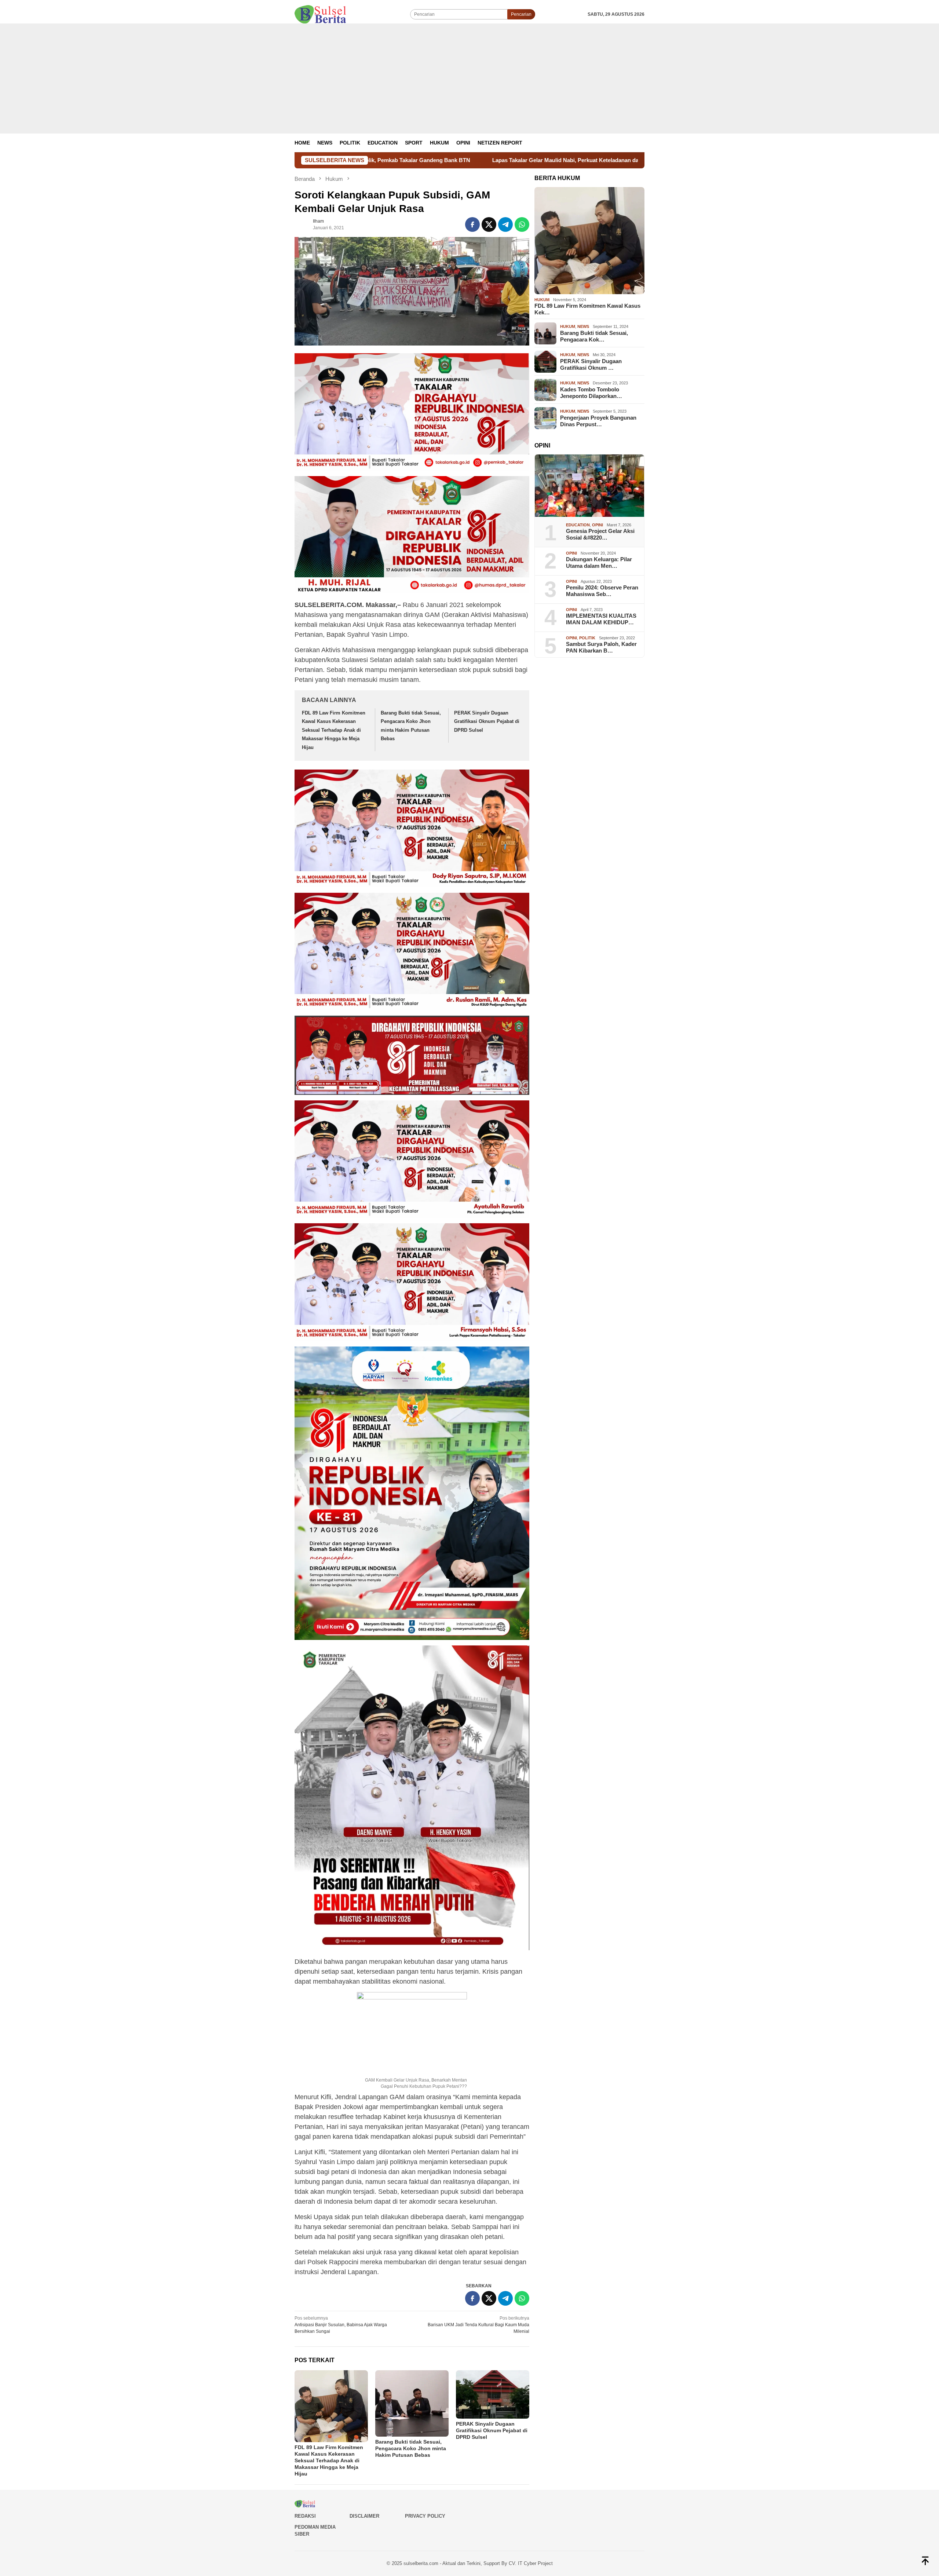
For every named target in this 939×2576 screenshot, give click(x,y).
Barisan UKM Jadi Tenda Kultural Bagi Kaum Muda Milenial (478, 2325)
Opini (598, 525)
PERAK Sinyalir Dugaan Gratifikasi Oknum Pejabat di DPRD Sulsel (487, 721)
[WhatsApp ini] (522, 224)
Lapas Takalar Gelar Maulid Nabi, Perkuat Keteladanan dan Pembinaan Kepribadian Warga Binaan (376, 160)
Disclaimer (364, 2516)
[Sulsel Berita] (320, 14)
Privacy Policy (425, 2516)
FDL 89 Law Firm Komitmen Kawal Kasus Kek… (587, 309)
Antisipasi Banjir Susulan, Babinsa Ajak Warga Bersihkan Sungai (341, 2325)
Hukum (542, 300)
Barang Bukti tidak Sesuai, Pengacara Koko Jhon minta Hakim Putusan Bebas (411, 2448)
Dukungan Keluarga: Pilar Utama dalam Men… (599, 563)
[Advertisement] (469, 78)
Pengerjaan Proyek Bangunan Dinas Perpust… (598, 421)
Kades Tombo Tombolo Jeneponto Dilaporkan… (591, 393)
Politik (587, 638)
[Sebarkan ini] (472, 224)
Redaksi (305, 2516)
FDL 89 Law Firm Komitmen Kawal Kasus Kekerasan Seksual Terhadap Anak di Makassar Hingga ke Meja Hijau (334, 730)
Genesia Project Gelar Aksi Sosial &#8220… (600, 535)
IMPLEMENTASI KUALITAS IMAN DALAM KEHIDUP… (601, 619)
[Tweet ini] (489, 224)
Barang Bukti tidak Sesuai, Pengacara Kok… (594, 336)
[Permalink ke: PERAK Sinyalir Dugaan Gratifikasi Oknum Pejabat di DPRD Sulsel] (493, 2394)
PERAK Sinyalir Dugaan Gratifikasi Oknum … (591, 364)
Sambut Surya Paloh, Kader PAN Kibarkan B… (601, 648)
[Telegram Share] (505, 224)
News (583, 327)
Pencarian (521, 14)
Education (578, 525)
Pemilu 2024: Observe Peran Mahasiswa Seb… (602, 591)
